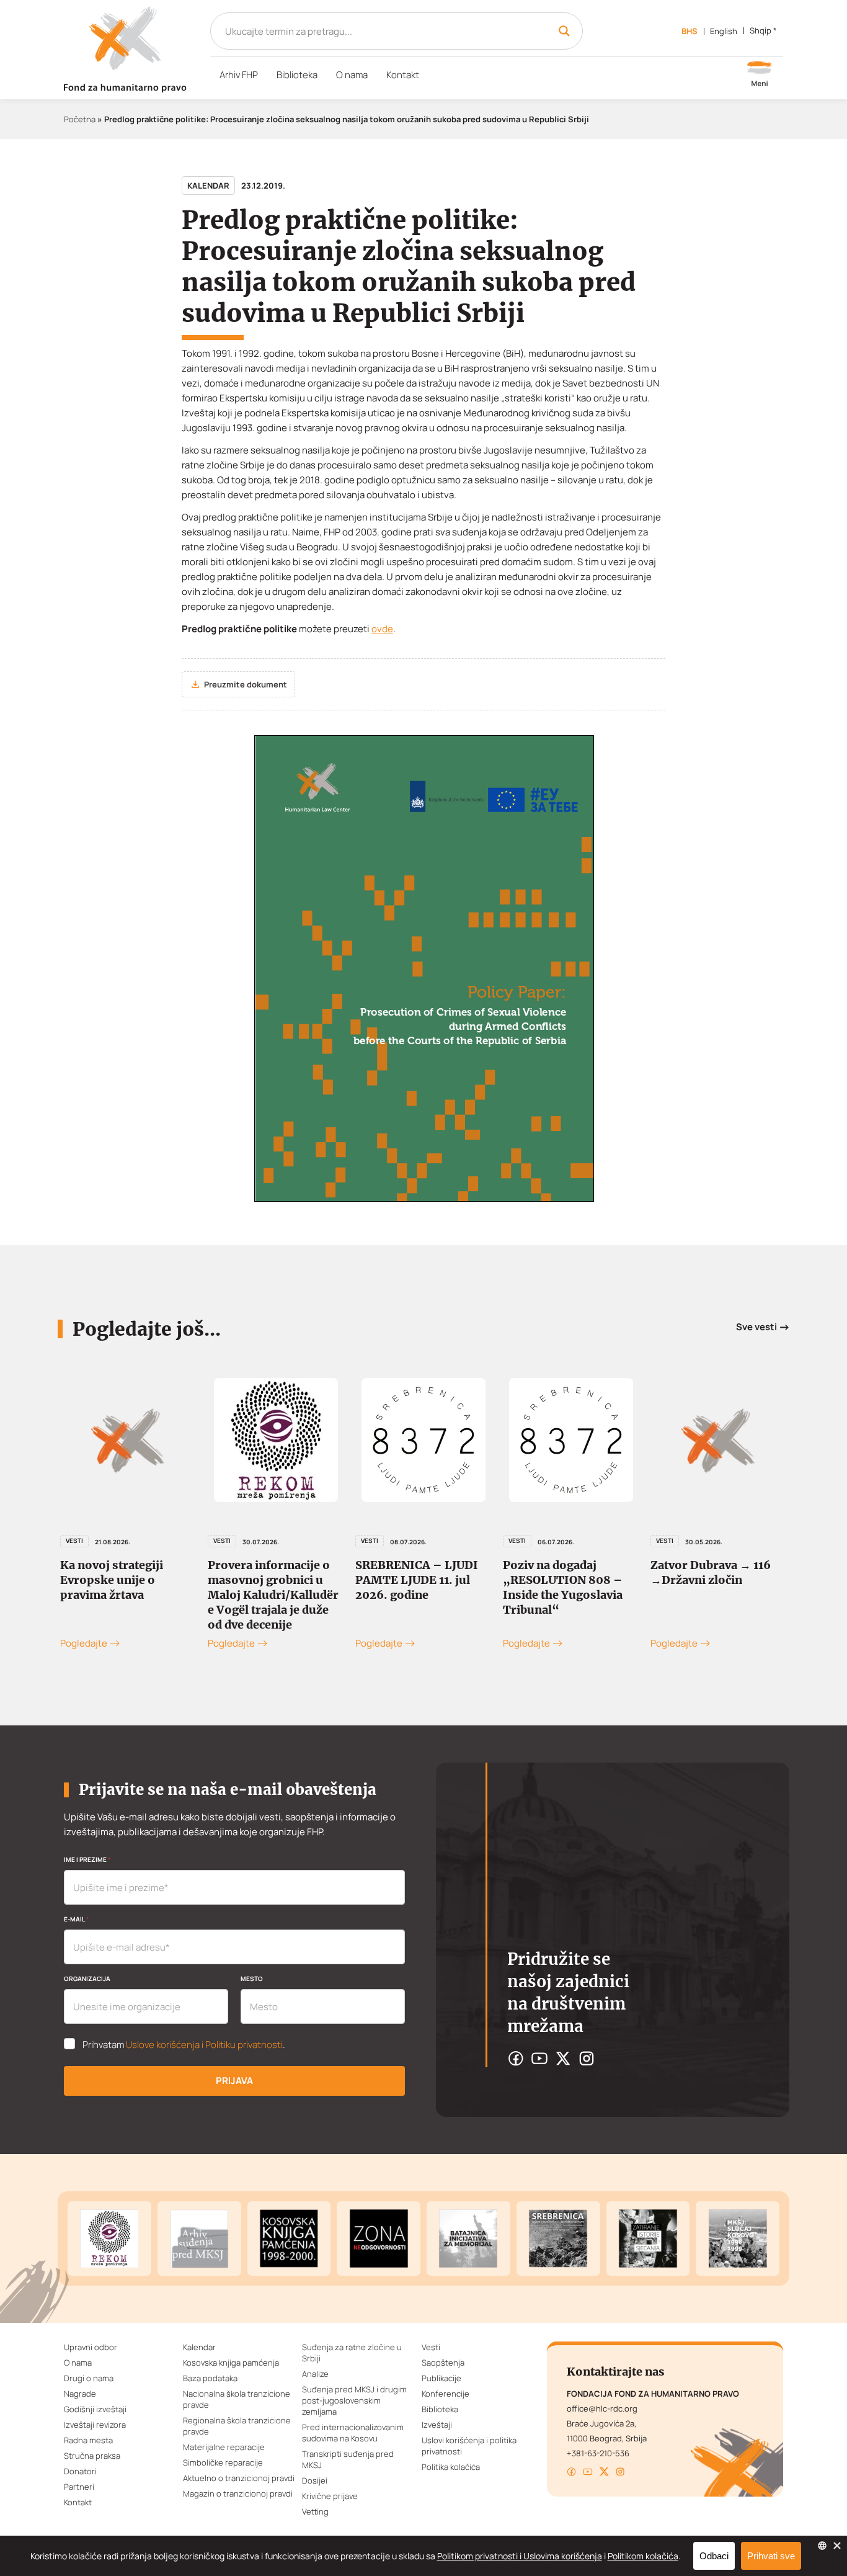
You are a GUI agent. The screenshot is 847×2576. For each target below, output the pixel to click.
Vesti (74, 1541)
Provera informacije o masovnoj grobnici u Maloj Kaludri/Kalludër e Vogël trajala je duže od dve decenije (126, 1595)
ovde (382, 629)
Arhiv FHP (239, 75)
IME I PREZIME (87, 1859)
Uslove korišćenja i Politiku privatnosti (204, 2045)
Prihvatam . (184, 2045)
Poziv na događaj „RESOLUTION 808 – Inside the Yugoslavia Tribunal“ (415, 1587)
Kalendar (208, 186)
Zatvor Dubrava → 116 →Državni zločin (563, 1572)
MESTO (252, 1979)
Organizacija (87, 1979)
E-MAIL (76, 1919)
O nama (352, 75)
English (724, 31)
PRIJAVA (234, 2081)
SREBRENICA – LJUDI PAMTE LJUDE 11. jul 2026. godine (269, 1580)
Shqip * (763, 30)
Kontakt (403, 75)
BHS (690, 31)
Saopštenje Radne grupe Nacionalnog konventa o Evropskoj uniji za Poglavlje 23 (718, 1587)
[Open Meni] (760, 75)
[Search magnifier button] (564, 31)
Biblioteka (297, 75)
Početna (80, 119)
